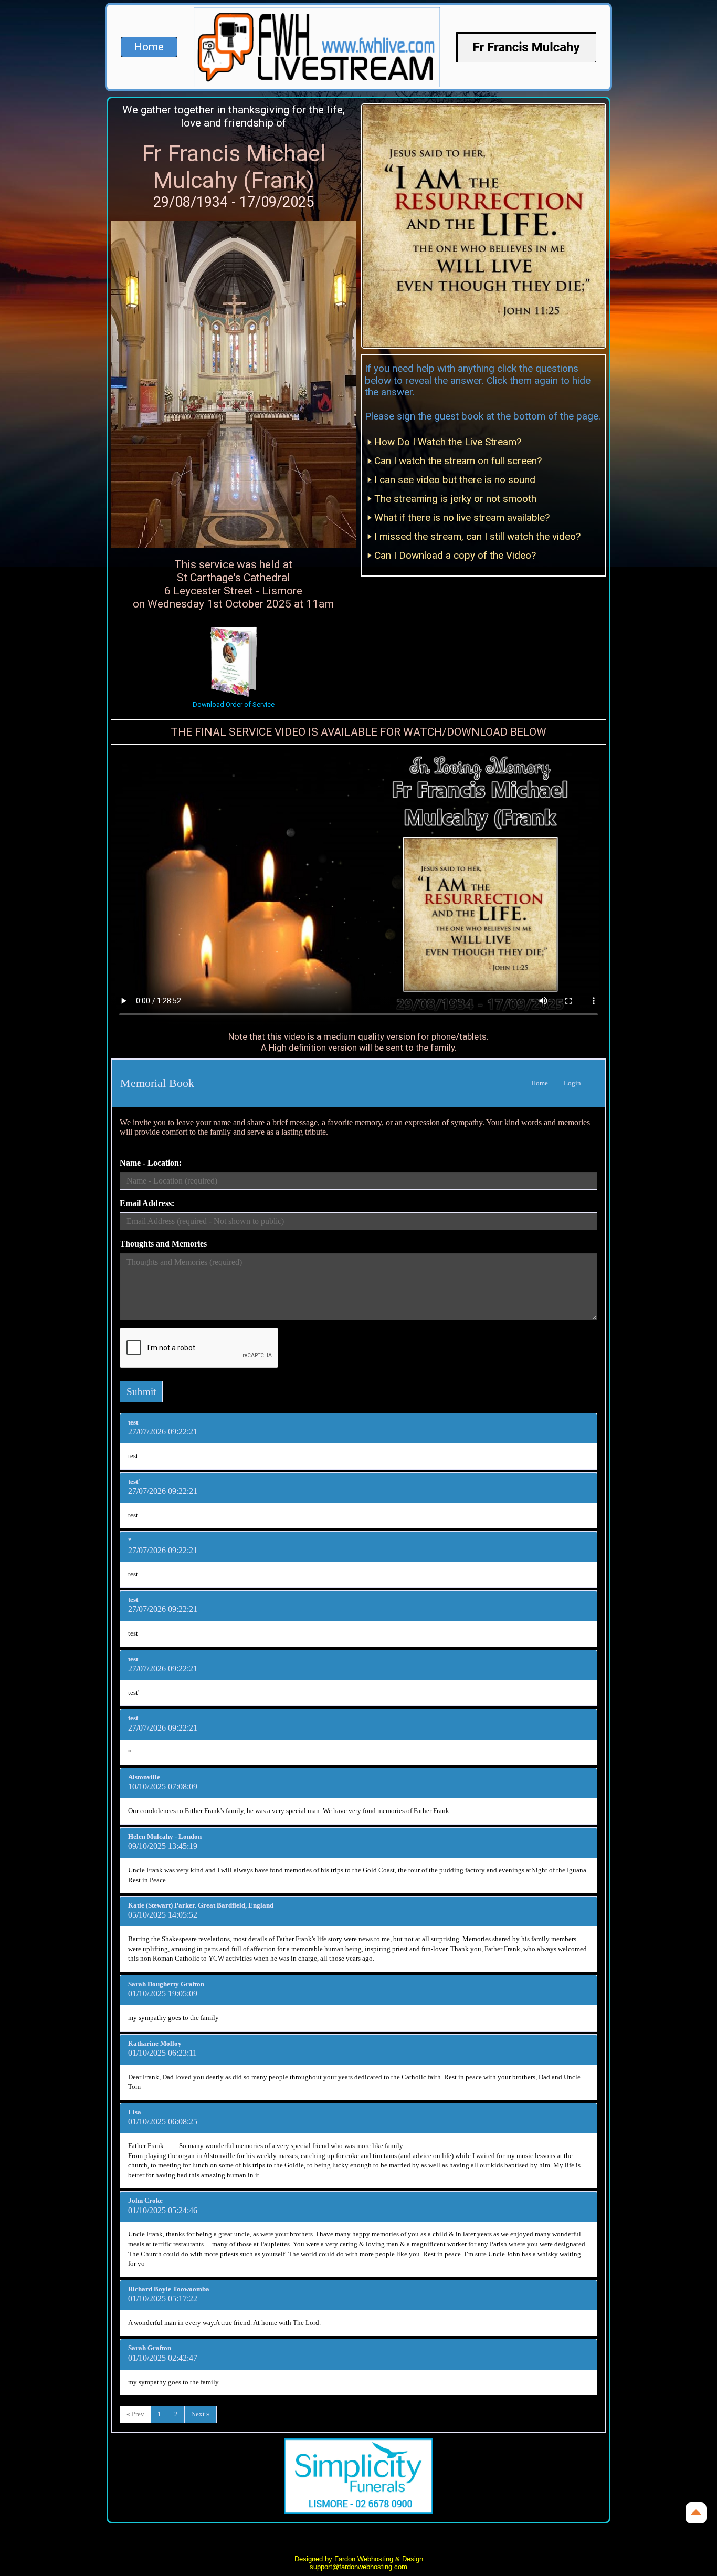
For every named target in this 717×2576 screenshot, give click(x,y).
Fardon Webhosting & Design (379, 2559)
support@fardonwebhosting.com (358, 2567)
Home (149, 47)
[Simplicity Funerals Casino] (359, 2476)
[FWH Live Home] (526, 47)
